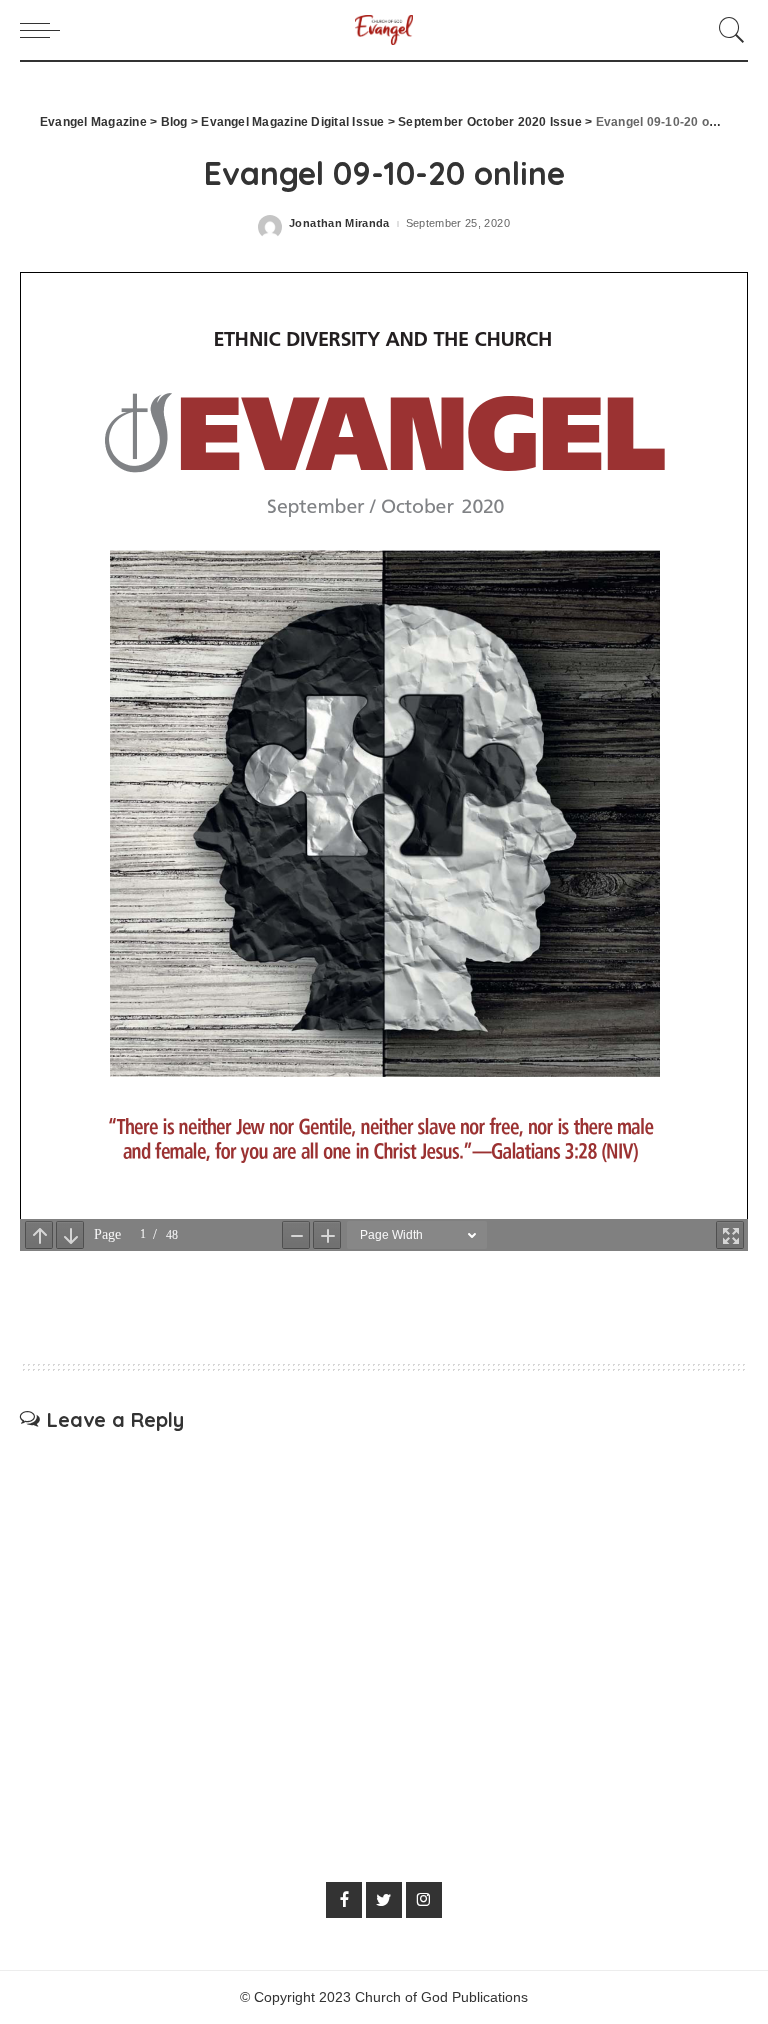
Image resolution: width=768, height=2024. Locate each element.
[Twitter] (384, 1900)
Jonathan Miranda (339, 223)
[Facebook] (344, 1900)
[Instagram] (424, 1900)
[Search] (727, 30)
